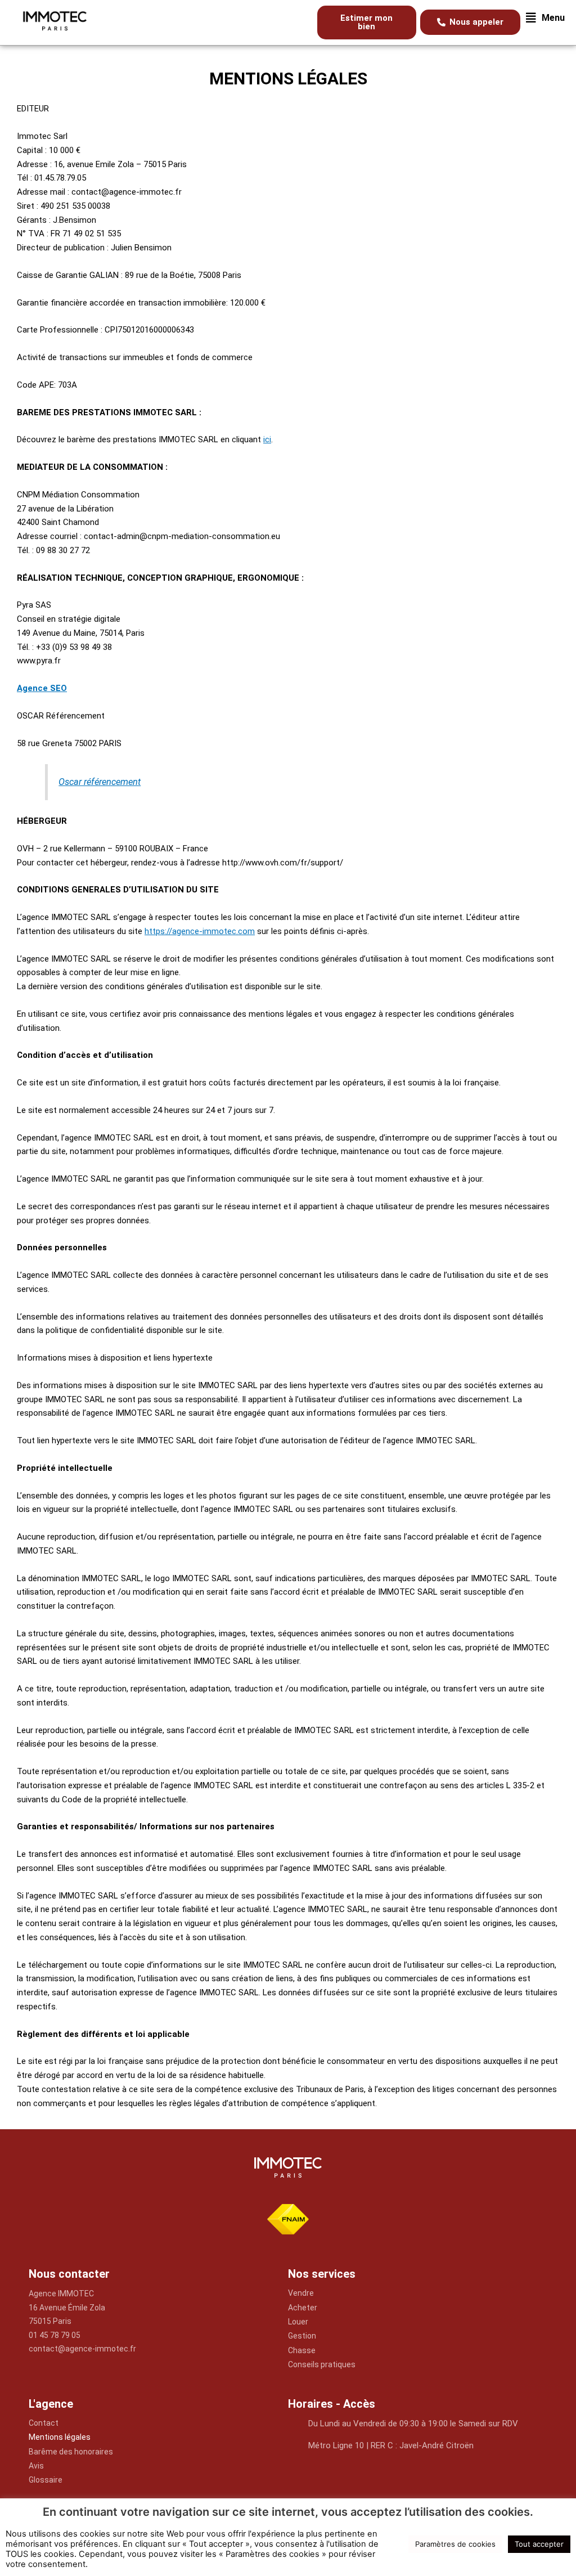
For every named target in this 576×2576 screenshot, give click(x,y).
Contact (44, 2423)
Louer (298, 2322)
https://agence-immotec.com (200, 931)
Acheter (303, 2308)
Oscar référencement (100, 782)
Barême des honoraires (71, 2452)
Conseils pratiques (322, 2364)
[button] (545, 18)
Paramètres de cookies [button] (455, 2544)
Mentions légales (60, 2437)
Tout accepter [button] (539, 2544)
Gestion (302, 2336)
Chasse (302, 2350)
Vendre (301, 2293)
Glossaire (46, 2480)
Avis (36, 2466)
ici (267, 439)
